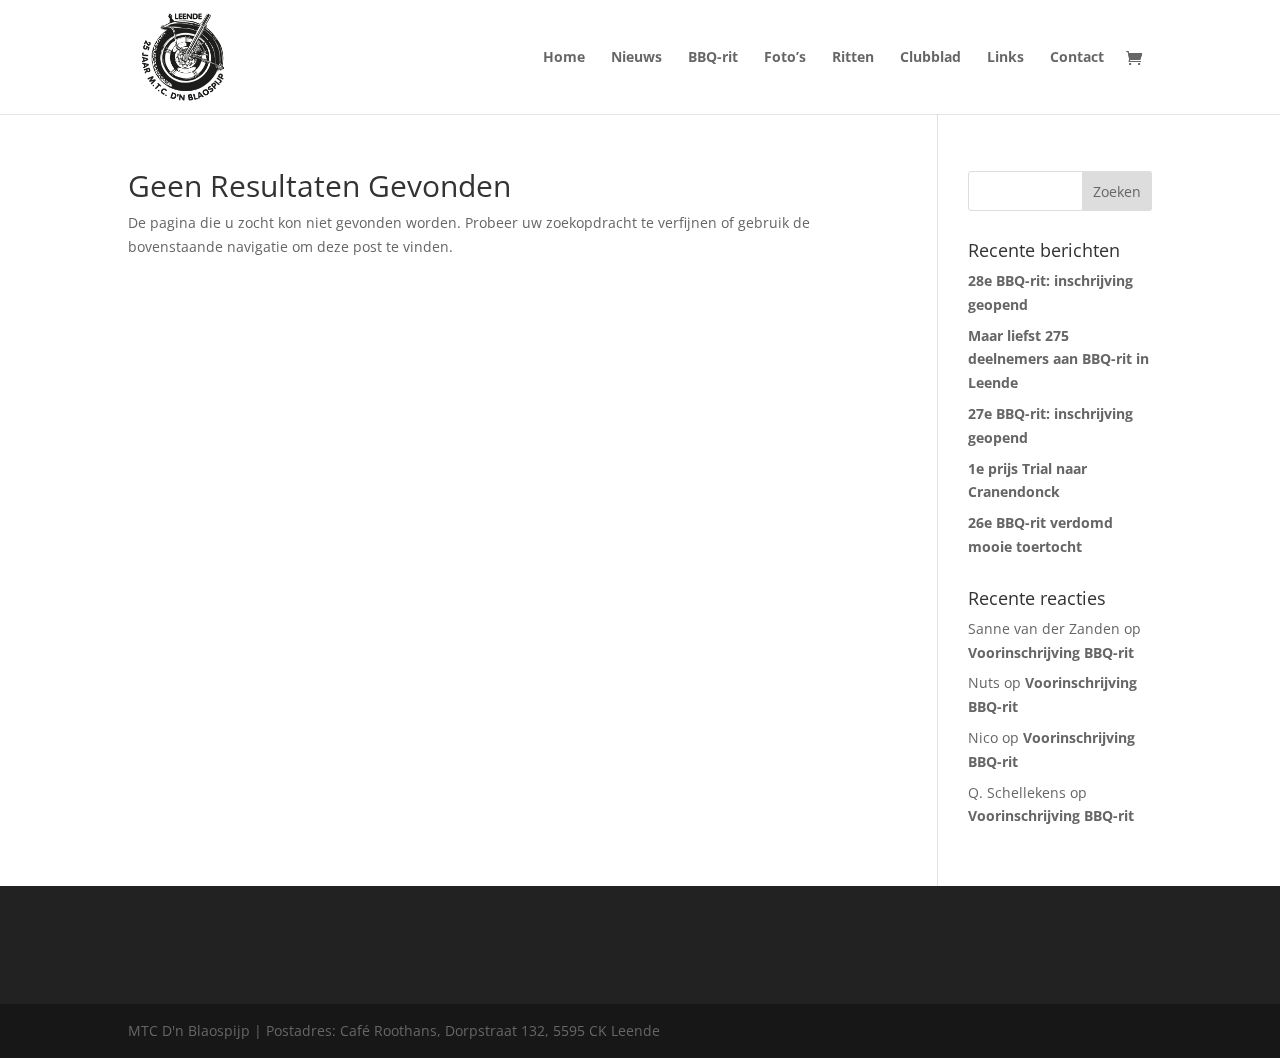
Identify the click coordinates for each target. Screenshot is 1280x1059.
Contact (1077, 58)
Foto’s (785, 58)
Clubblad (930, 58)
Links (1005, 58)
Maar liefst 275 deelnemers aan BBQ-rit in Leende (1058, 359)
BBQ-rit (713, 58)
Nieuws (636, 58)
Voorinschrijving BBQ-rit (1051, 652)
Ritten (853, 58)
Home (564, 58)
